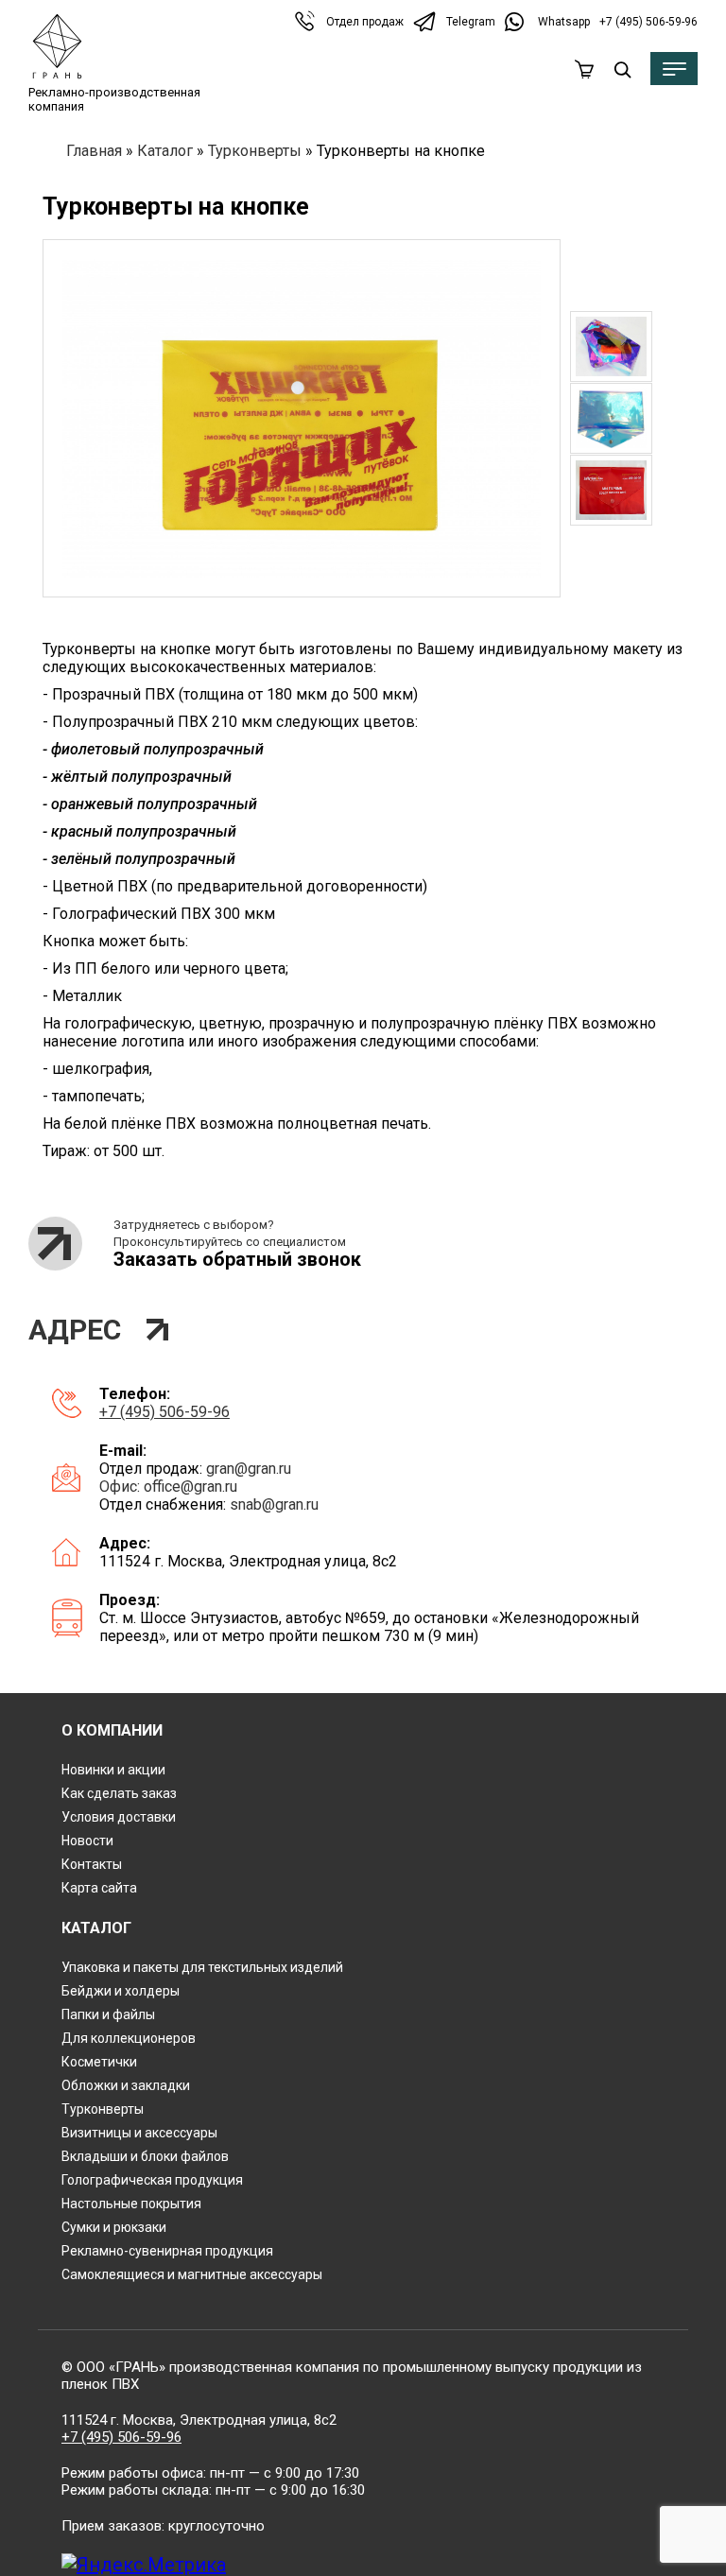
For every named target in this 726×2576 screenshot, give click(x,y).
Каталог (165, 151)
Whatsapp (564, 22)
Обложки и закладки (126, 2085)
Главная (94, 151)
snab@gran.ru (274, 1504)
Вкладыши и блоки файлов (145, 2156)
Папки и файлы (108, 2014)
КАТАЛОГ (96, 1928)
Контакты (92, 1864)
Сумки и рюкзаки (114, 2227)
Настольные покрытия (131, 2204)
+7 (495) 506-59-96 (648, 22)
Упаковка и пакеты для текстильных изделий (202, 1967)
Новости (87, 1841)
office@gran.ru (190, 1487)
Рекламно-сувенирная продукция (167, 2251)
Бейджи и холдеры (121, 1991)
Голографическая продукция (152, 2180)
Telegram (471, 22)
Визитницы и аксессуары (139, 2133)
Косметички (99, 2062)
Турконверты (255, 151)
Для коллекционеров (129, 2038)
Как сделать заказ (119, 1793)
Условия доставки (119, 1817)
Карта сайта (99, 1888)
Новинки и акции (113, 1770)
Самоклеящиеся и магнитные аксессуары (192, 2274)
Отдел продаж (365, 22)
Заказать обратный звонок (237, 1259)
